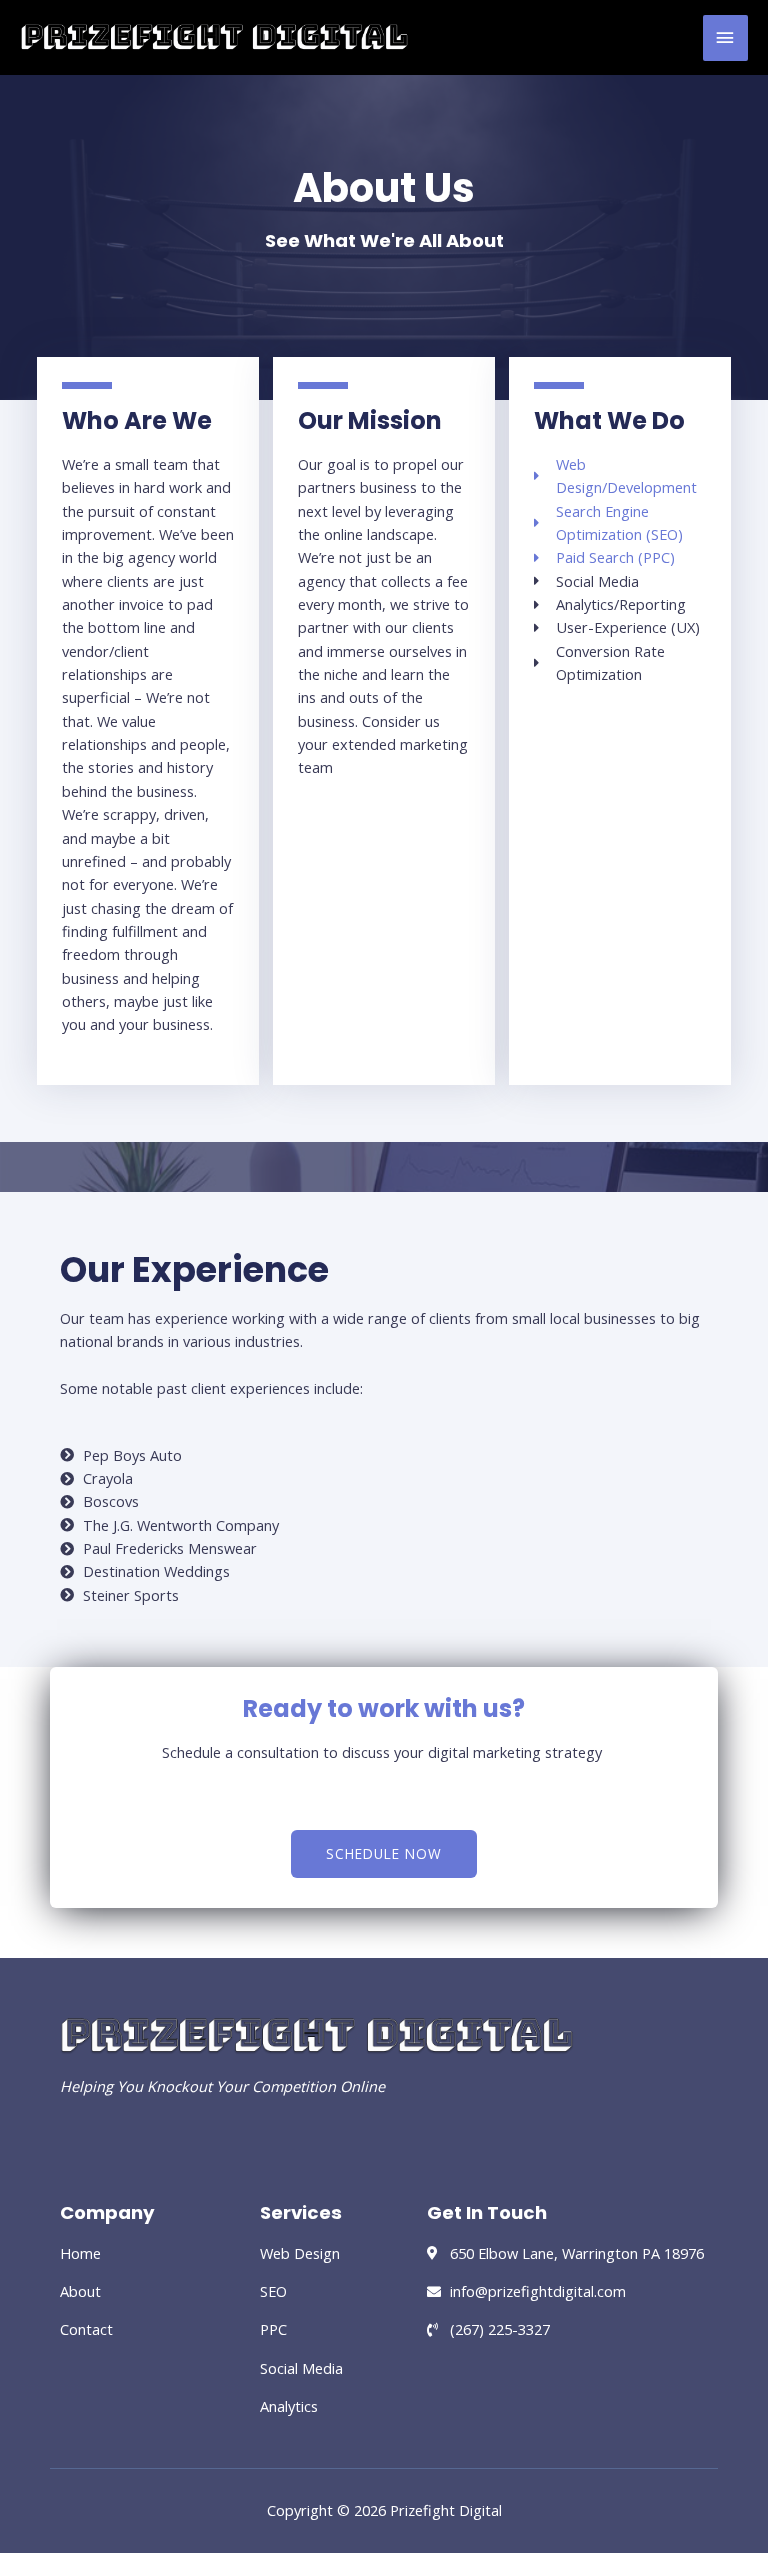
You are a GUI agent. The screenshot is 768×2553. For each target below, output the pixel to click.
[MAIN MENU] (725, 38)
